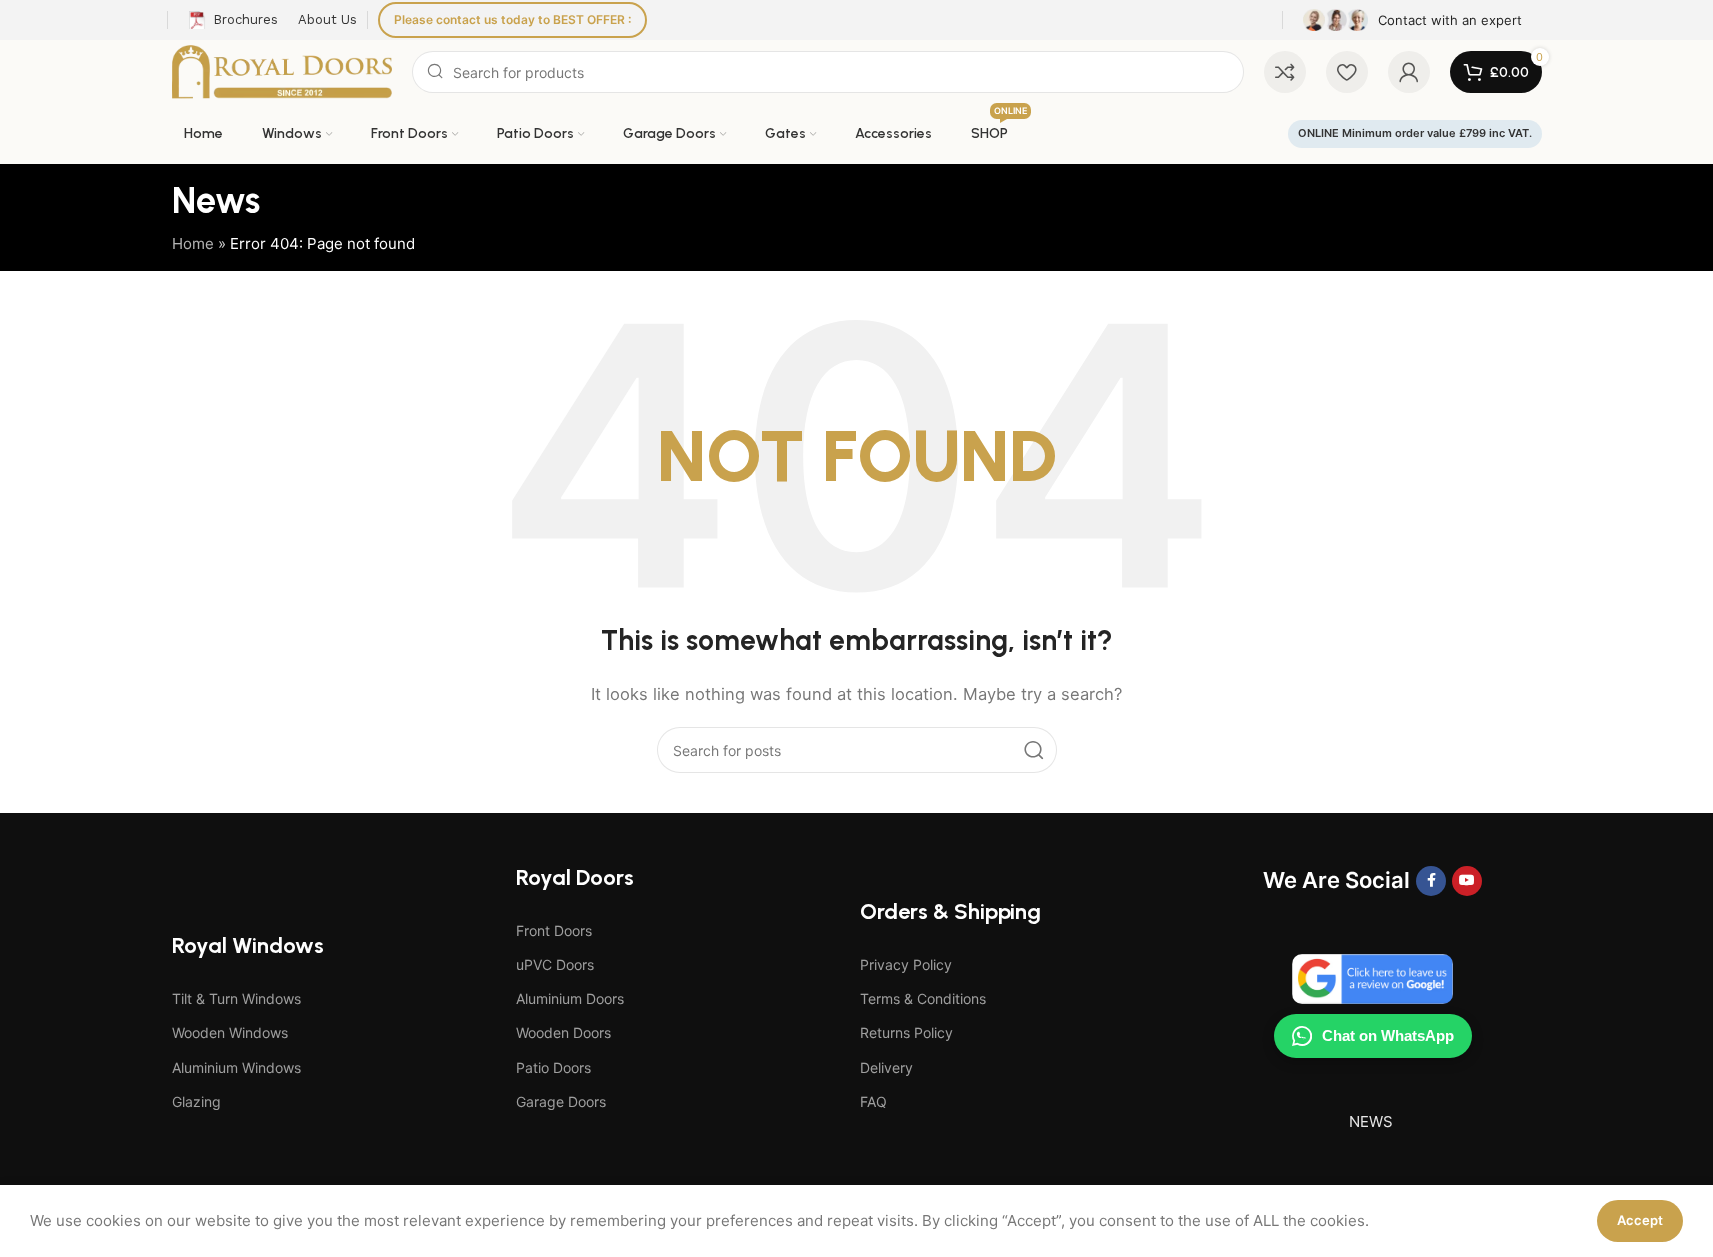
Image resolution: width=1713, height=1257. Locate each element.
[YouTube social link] (1467, 881)
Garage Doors (561, 1101)
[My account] (1409, 72)
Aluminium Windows (236, 1067)
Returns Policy (906, 1032)
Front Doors (554, 930)
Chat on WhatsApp (1388, 1035)
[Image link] (1372, 977)
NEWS (1371, 1121)
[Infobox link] (1412, 20)
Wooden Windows (230, 1032)
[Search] (1034, 750)
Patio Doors (553, 1067)
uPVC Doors (555, 964)
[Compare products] (1285, 72)
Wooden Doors (563, 1032)
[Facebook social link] (1431, 881)
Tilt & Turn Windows (236, 998)
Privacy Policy (906, 964)
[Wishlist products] (1347, 72)
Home (193, 243)
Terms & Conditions (923, 998)
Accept (1640, 1220)
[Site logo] (282, 70)
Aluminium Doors (570, 998)
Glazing (196, 1101)
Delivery (886, 1067)
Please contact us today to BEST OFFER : (512, 19)
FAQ (873, 1101)
